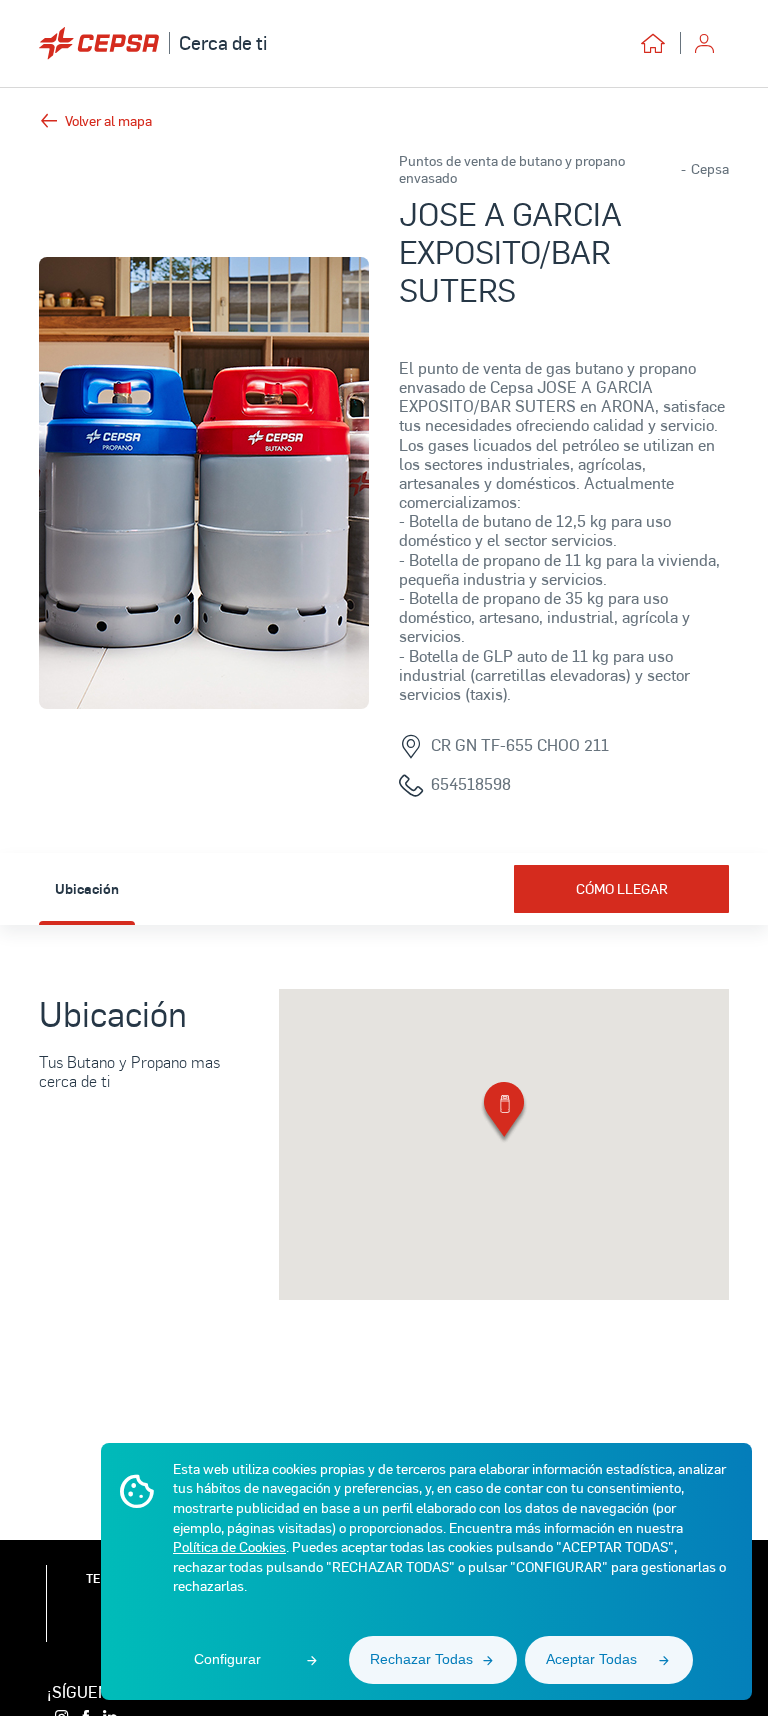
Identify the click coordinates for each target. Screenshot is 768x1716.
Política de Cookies (229, 1546)
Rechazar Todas (421, 1659)
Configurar (227, 1659)
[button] (504, 1113)
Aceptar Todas (591, 1659)
